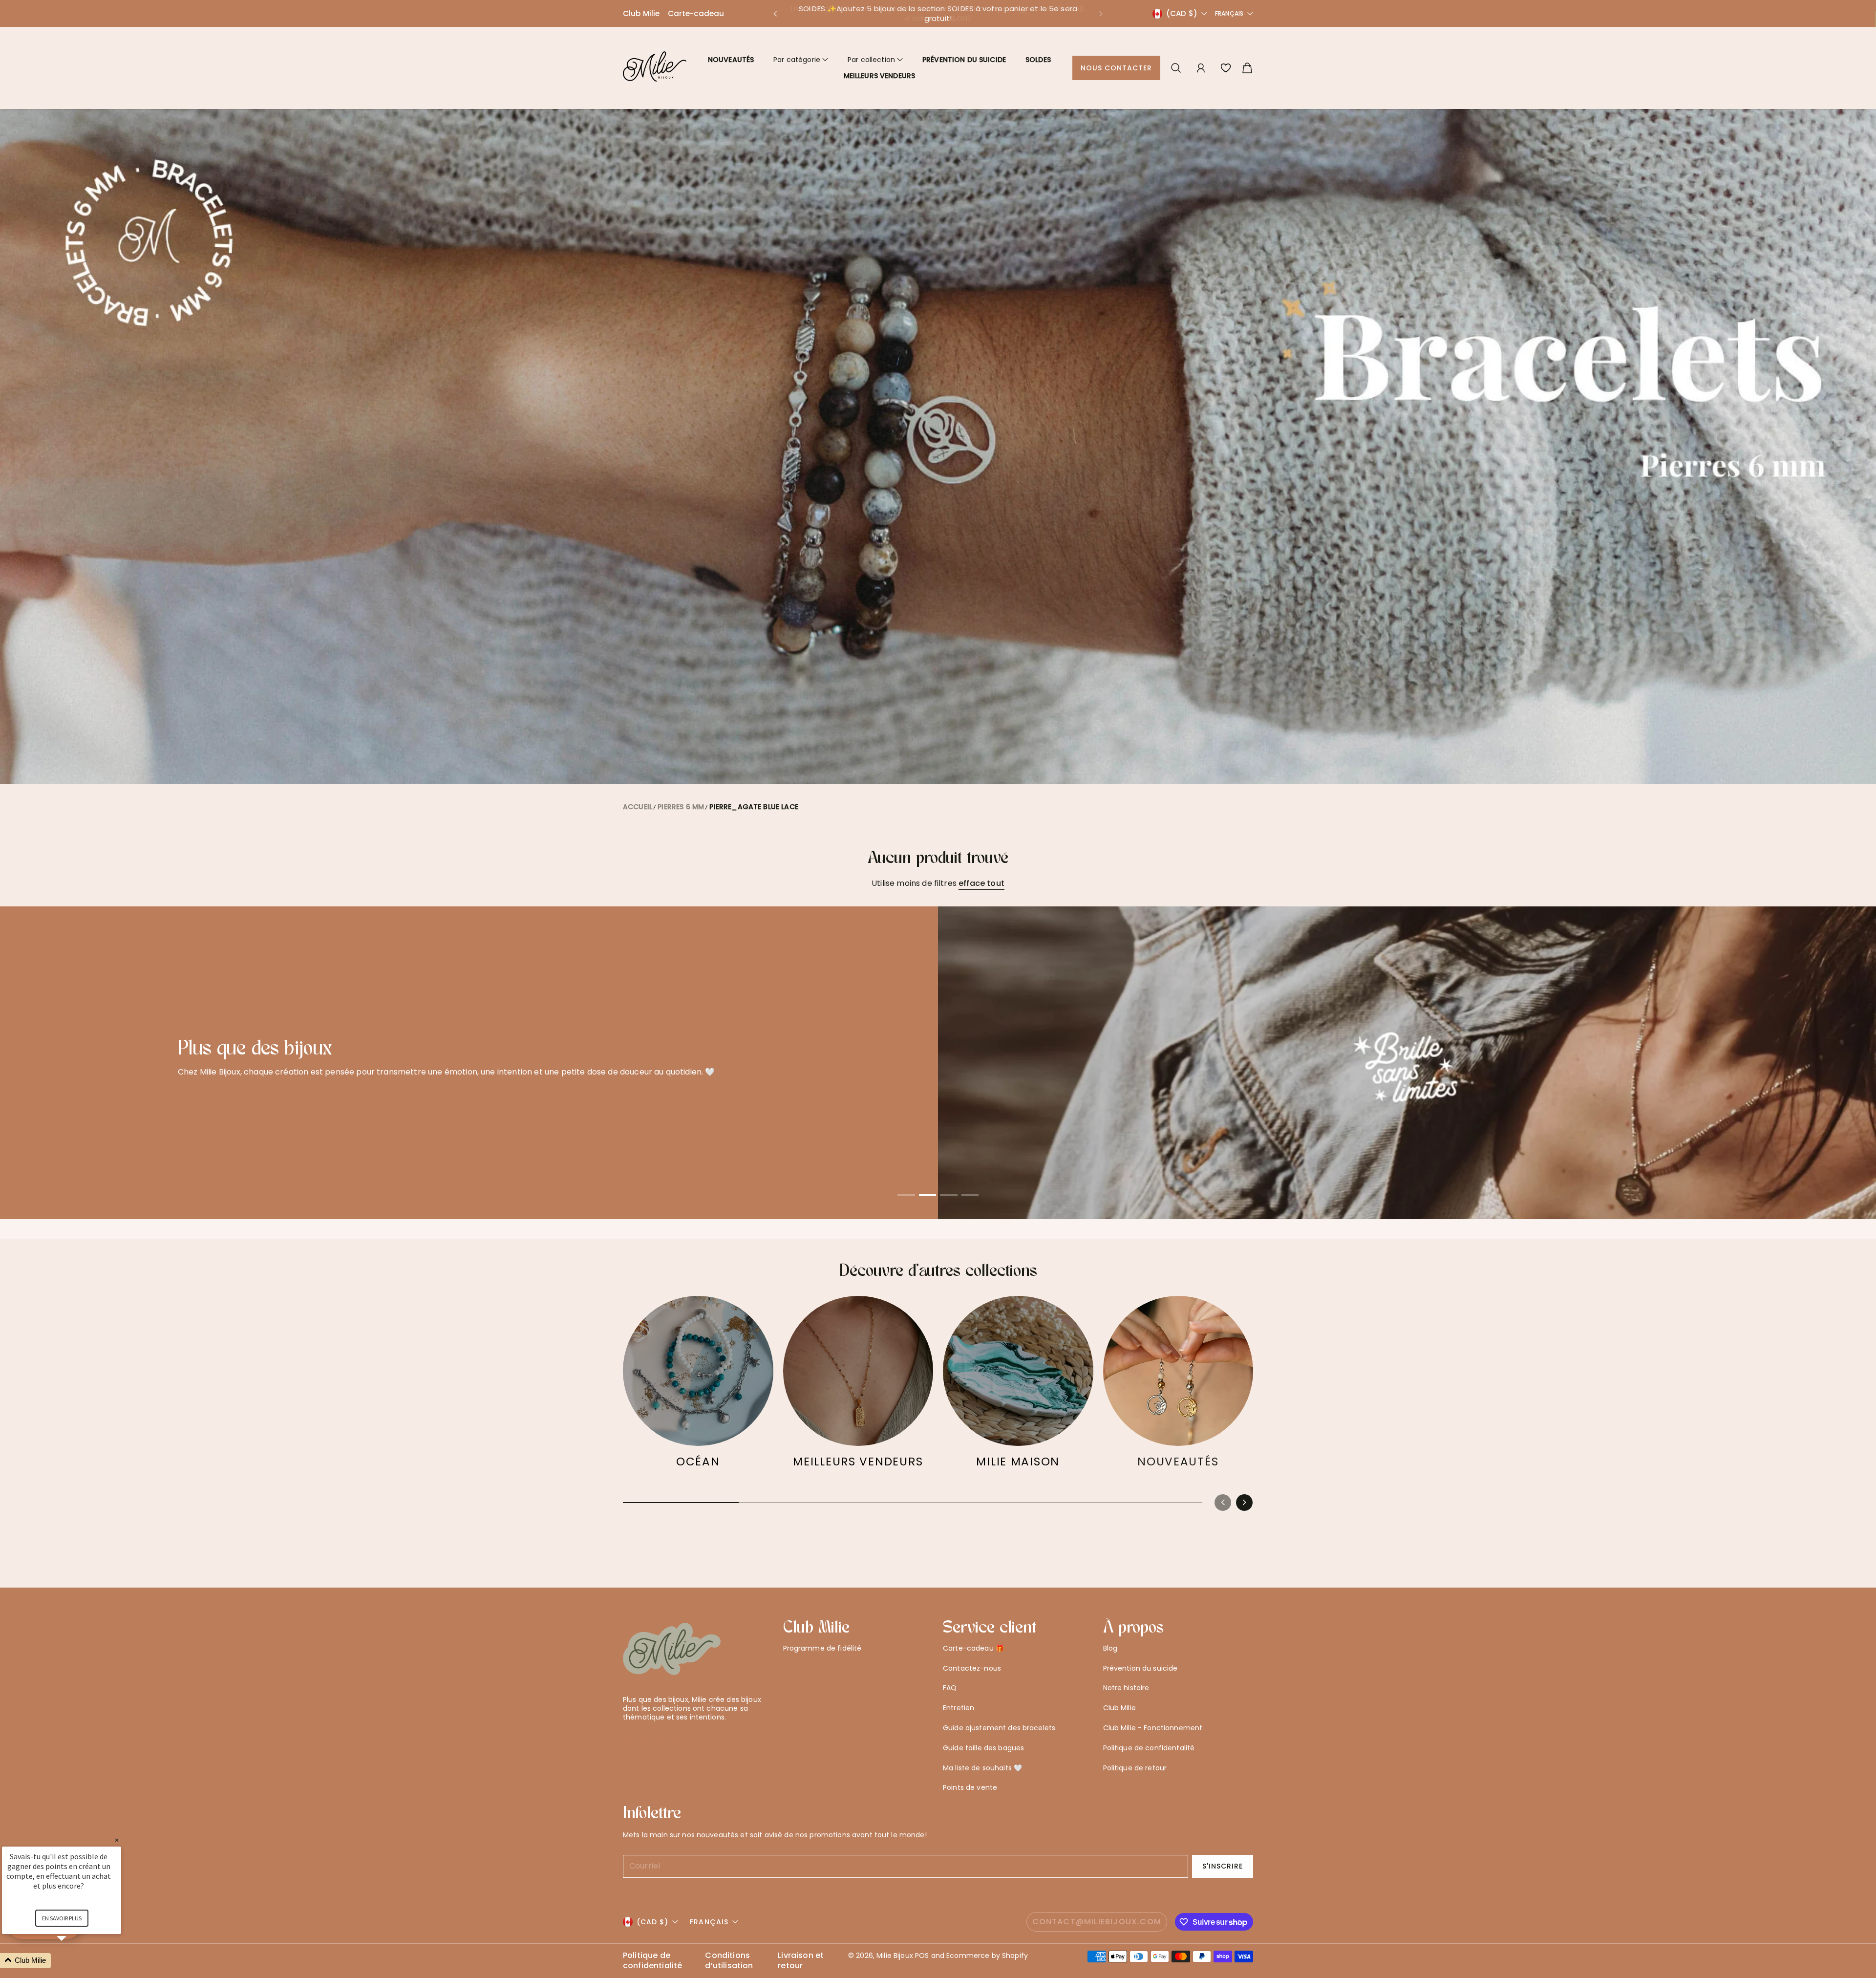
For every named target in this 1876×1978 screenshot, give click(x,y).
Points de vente (970, 1787)
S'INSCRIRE (1223, 1866)
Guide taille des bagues (983, 1748)
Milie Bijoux (895, 1956)
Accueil (638, 807)
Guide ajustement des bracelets (999, 1728)
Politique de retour (1135, 1768)
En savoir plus (469, 1106)
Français (1229, 14)
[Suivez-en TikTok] (675, 1741)
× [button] (117, 1840)
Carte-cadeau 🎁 (973, 1648)
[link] (698, 1387)
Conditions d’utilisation (729, 1961)
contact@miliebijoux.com (1097, 1922)
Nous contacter (1117, 68)
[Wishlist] (1226, 68)
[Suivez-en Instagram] (659, 1741)
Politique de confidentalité (1149, 1748)
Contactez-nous (972, 1668)
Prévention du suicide (964, 60)
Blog (1110, 1648)
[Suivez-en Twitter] (628, 1741)
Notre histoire (1126, 1688)
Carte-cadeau (696, 13)
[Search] (1176, 68)
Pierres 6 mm (681, 807)
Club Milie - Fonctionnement (1153, 1728)
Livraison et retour (801, 1961)
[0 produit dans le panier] (1247, 68)
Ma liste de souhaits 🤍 (982, 1768)
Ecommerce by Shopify (987, 1956)
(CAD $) (652, 1922)
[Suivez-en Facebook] (644, 1741)
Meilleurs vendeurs (880, 76)
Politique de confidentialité (652, 1961)
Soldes (1038, 60)
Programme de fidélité (822, 1648)
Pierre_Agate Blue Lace (754, 807)
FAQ (950, 1688)
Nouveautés (731, 60)
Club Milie (641, 13)
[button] (775, 14)
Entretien (959, 1708)
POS (922, 1956)
